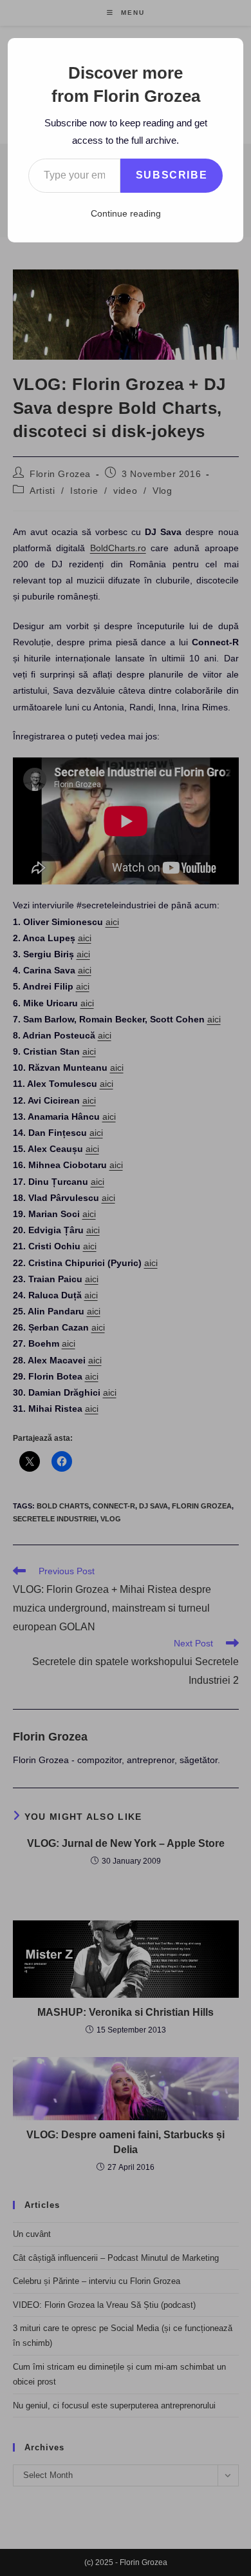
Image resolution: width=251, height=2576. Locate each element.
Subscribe (172, 175)
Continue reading (126, 213)
